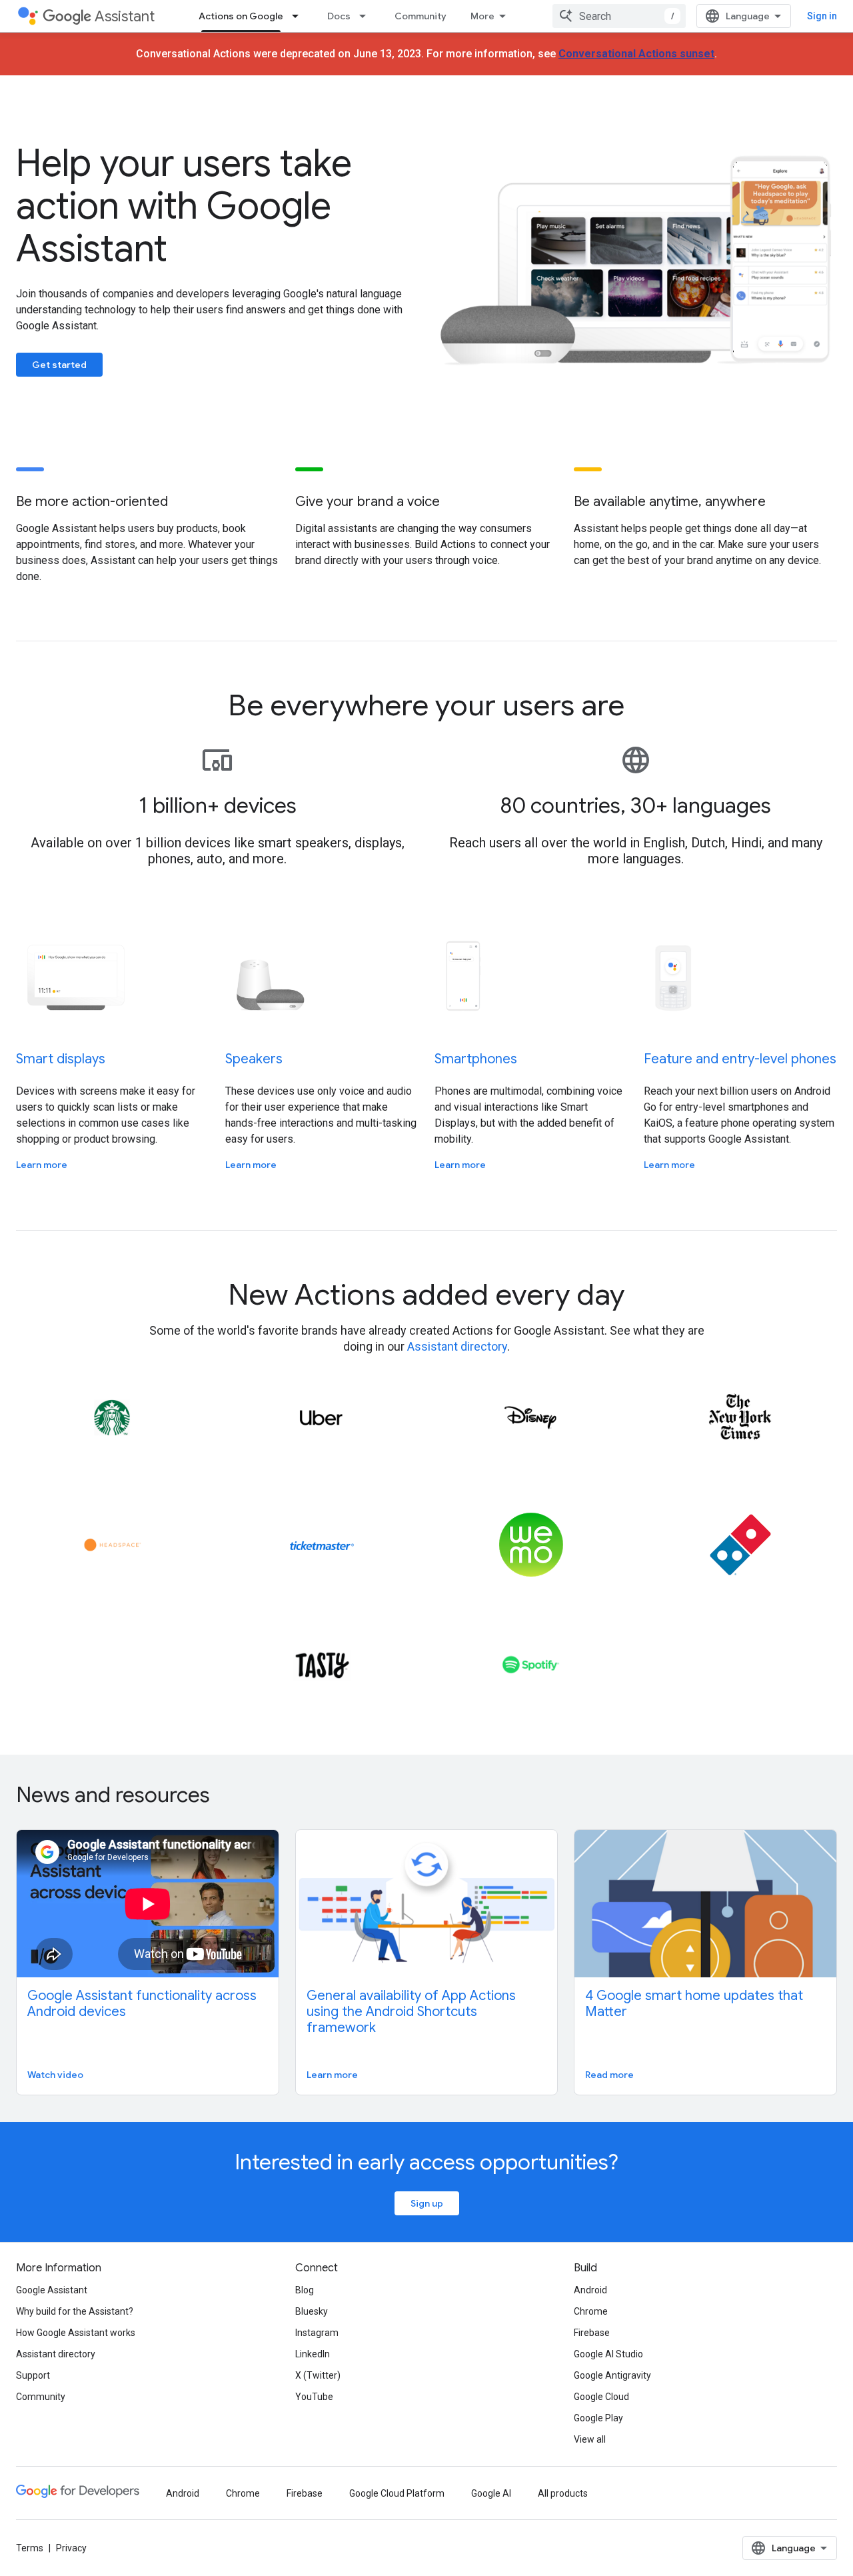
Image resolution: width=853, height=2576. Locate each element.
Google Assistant (52, 2290)
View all (590, 2439)
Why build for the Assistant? (75, 2311)
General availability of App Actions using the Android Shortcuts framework (411, 2012)
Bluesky (312, 2311)
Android (590, 2290)
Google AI (491, 2493)
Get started (59, 365)
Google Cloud (601, 2397)
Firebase (592, 2333)
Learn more (42, 1165)
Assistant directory (457, 1346)
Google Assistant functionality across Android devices (142, 2004)
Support (33, 2375)
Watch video (55, 2075)
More (482, 16)
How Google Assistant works (76, 2333)
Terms (30, 2548)
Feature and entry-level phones (740, 1059)
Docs (339, 16)
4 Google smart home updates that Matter (694, 2004)
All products (563, 2493)
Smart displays (61, 1059)
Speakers (254, 1059)
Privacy (71, 2548)
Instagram (317, 2333)
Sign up (427, 2203)
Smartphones (476, 1059)
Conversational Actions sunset (636, 54)
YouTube (314, 2397)
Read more (609, 2075)
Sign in (822, 16)
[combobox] (619, 16)
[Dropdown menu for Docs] (367, 16)
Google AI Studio (608, 2354)
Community (421, 16)
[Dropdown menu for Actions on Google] (299, 16)
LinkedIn (313, 2354)
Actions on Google (241, 16)
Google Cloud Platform (397, 2493)
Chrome (591, 2311)
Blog (305, 2290)
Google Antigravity (612, 2375)
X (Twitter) (318, 2375)
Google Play (598, 2418)
